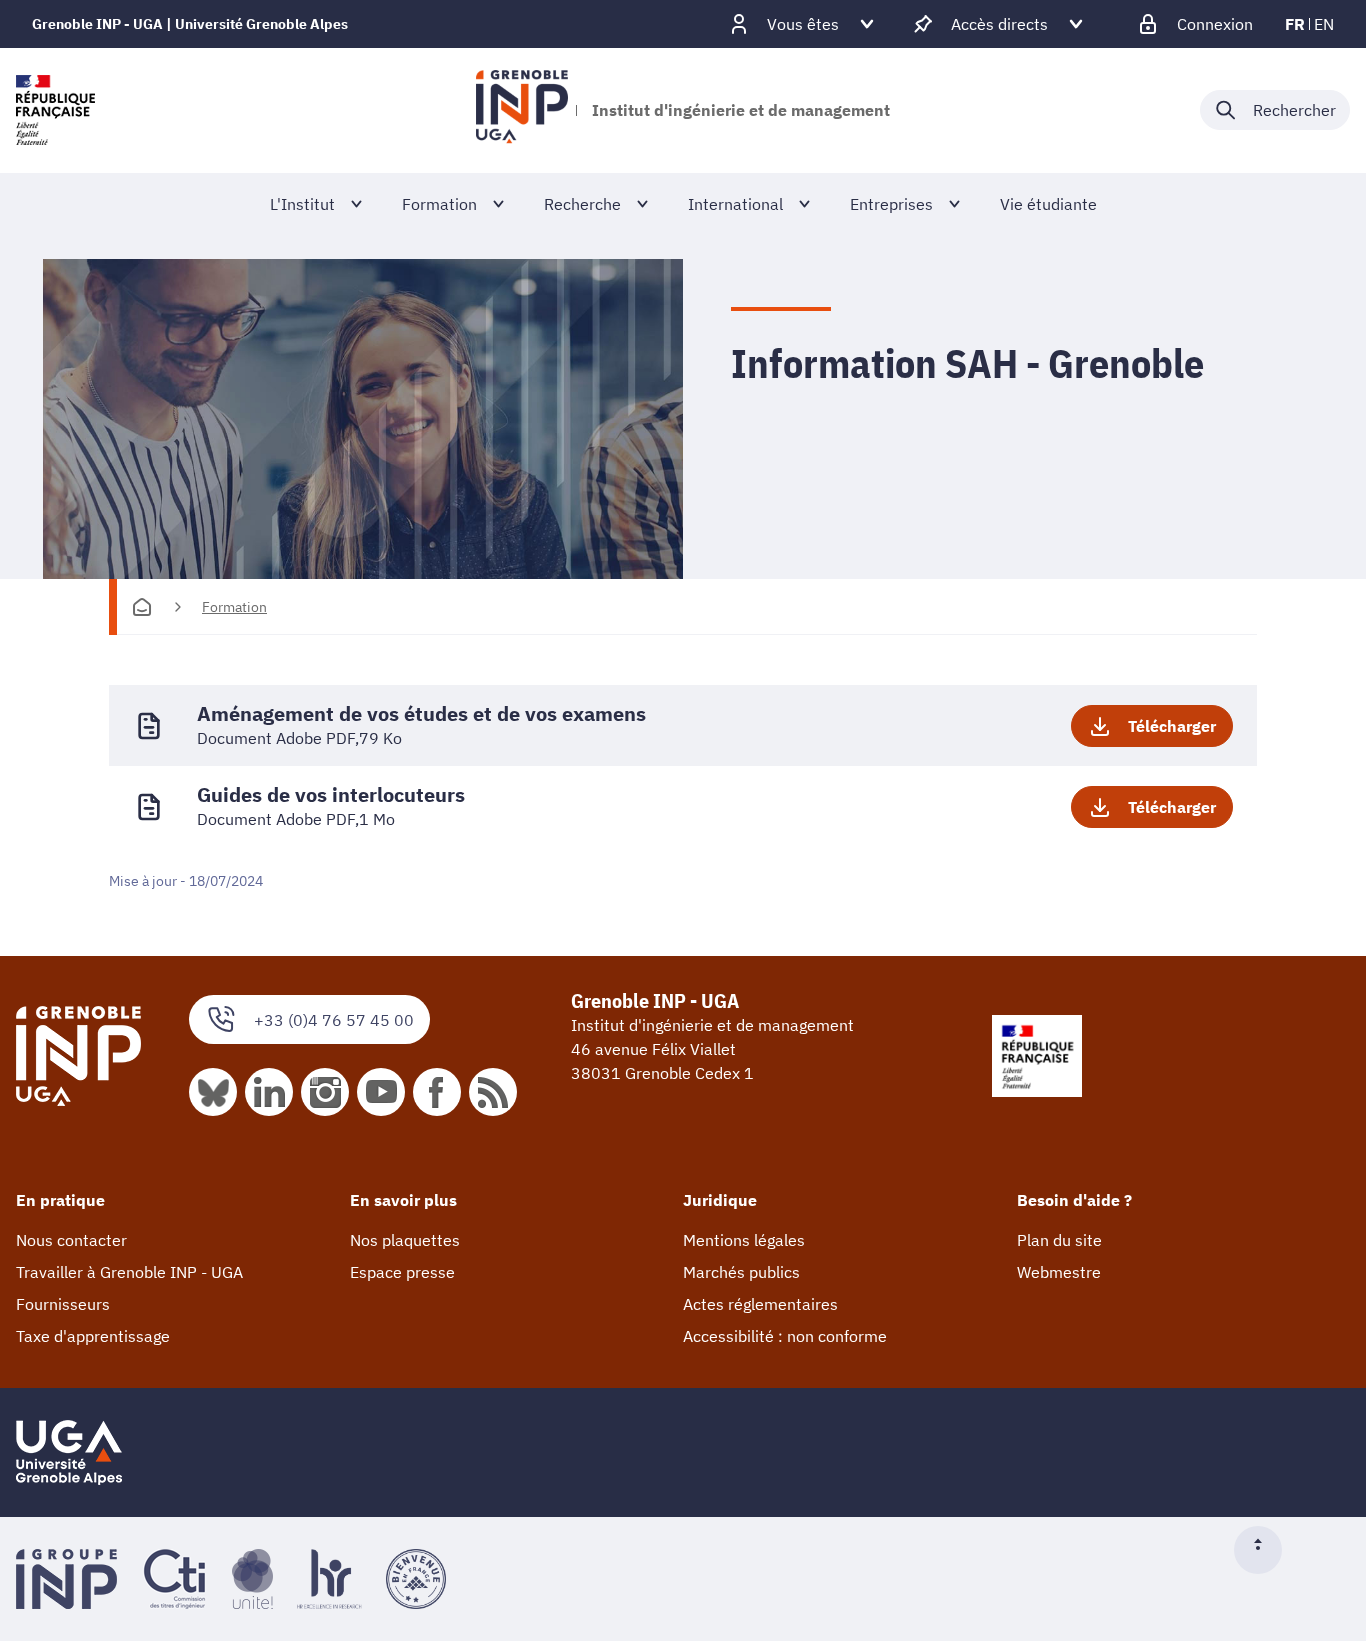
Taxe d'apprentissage (93, 1336)
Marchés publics (741, 1272)
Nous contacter (71, 1240)
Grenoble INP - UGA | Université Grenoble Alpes (190, 24)
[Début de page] (1266, 1550)
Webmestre (1059, 1272)
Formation (234, 607)
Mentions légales (744, 1240)
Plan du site (1059, 1240)
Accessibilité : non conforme (785, 1336)
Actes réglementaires (760, 1304)
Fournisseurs (63, 1304)
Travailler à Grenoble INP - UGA (129, 1272)
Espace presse (402, 1272)
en (1324, 24)
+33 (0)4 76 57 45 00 (334, 1020)
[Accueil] (142, 607)
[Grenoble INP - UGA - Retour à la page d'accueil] (521, 110)
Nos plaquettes (405, 1240)
